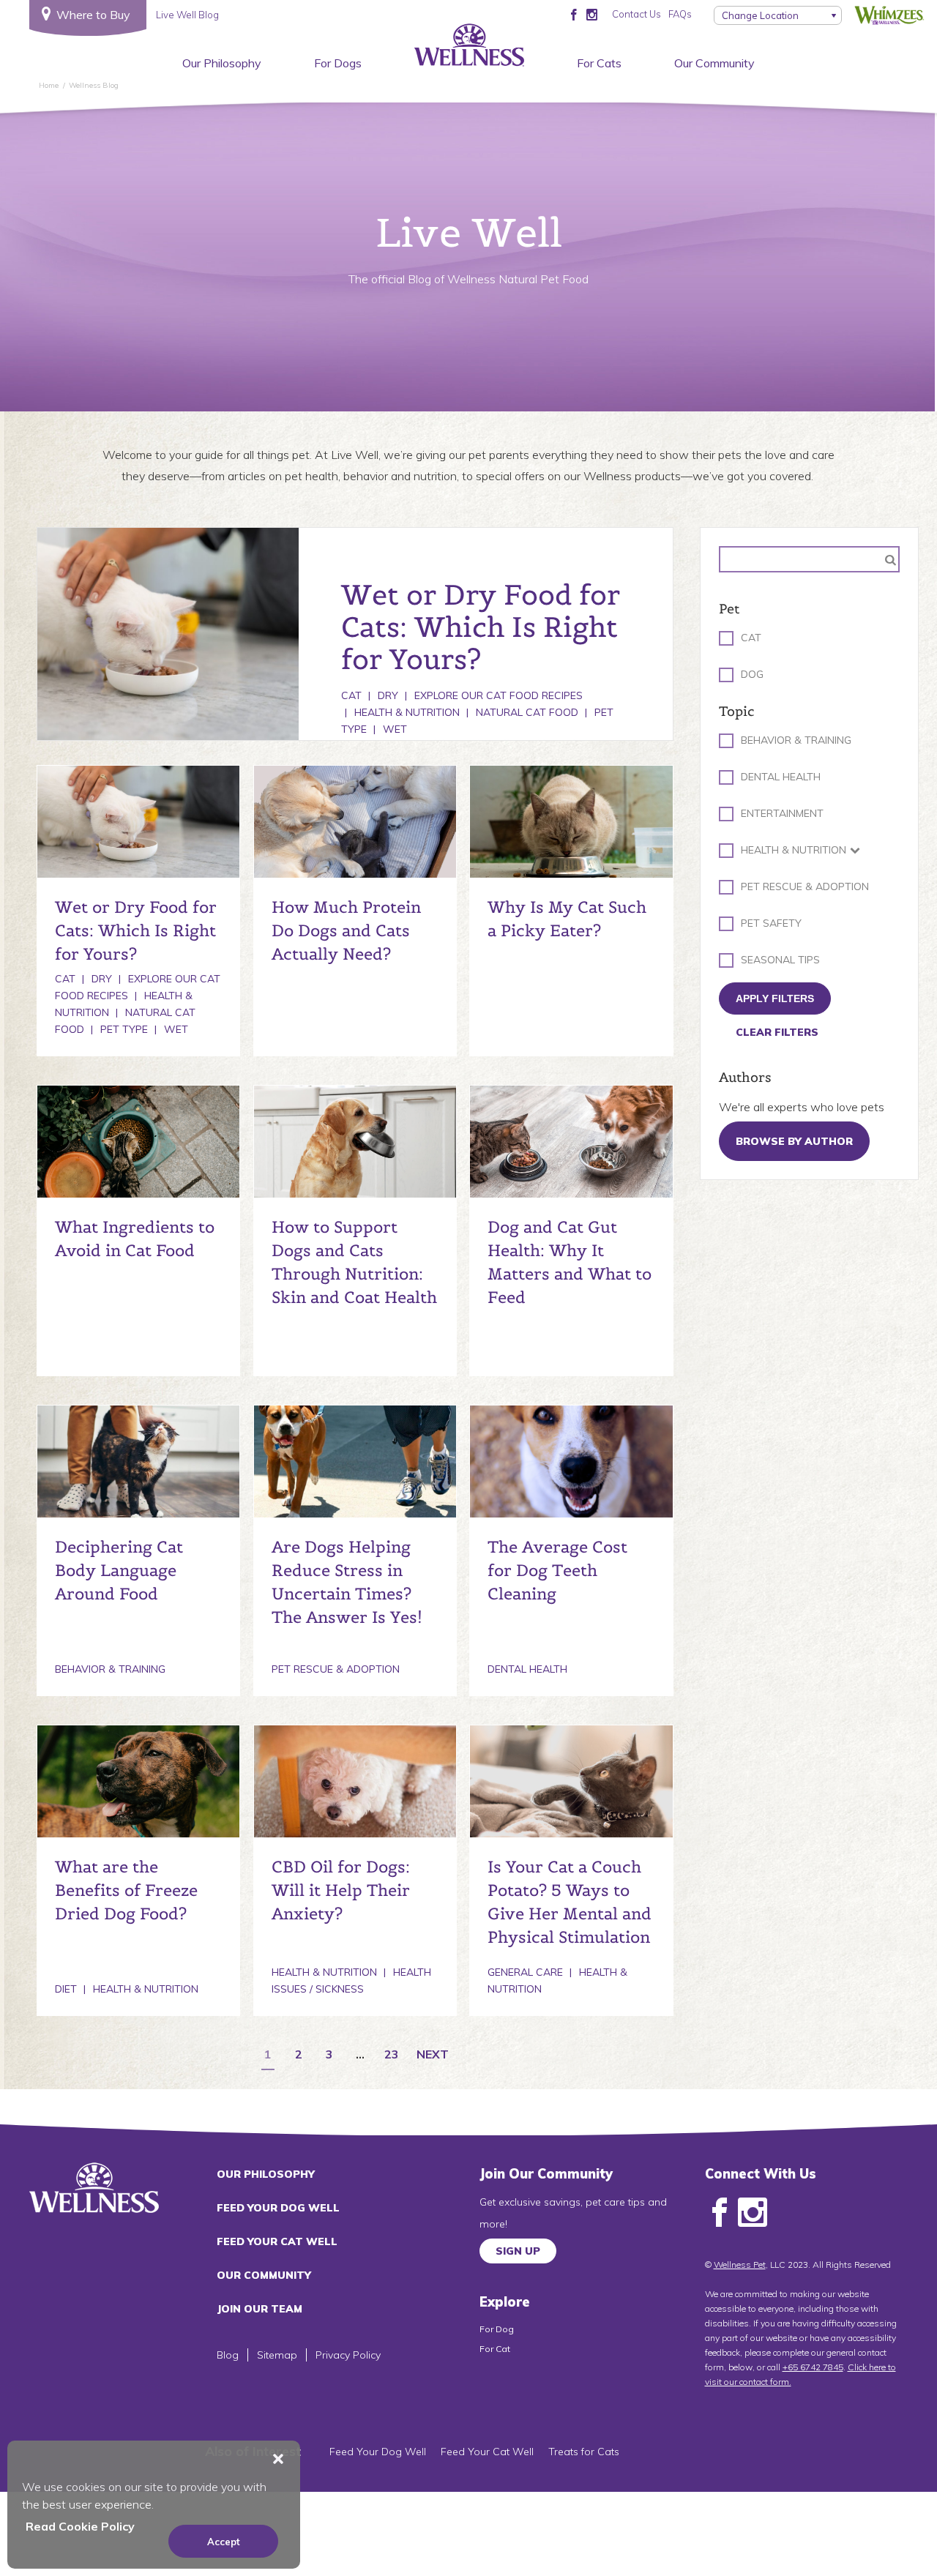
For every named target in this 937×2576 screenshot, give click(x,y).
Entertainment (782, 813)
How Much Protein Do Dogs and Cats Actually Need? (346, 930)
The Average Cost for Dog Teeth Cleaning (557, 1570)
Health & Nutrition (407, 712)
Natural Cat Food (527, 712)
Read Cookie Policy (80, 2526)
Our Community (714, 63)
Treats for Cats (584, 2452)
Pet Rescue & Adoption (336, 1669)
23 (392, 2055)
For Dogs (338, 63)
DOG (752, 674)
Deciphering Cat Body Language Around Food (119, 1570)
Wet (395, 729)
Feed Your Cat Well (277, 2241)
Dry (388, 695)
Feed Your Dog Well (278, 2208)
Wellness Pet (740, 2265)
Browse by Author (794, 1141)
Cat (351, 695)
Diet (66, 1989)
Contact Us (637, 14)
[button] (278, 2459)
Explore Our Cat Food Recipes (499, 695)
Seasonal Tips (780, 960)
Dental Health (527, 1669)
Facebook (720, 2213)
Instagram (753, 2213)
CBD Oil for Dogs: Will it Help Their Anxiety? (341, 1890)
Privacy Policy (348, 2355)
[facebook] (574, 14)
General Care (525, 1972)
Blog (228, 2355)
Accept (224, 2542)
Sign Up (518, 2251)
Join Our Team (260, 2309)
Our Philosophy (222, 63)
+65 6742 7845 (813, 2367)
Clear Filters (777, 1032)
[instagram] (592, 14)
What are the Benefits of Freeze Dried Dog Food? (126, 1890)
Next (433, 2055)
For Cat (495, 2349)
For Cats (599, 63)
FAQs (680, 14)
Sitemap (277, 2355)
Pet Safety (771, 923)
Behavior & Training (110, 1669)
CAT (751, 638)
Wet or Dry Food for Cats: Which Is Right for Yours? (136, 930)
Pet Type (124, 1029)
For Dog (497, 2329)
